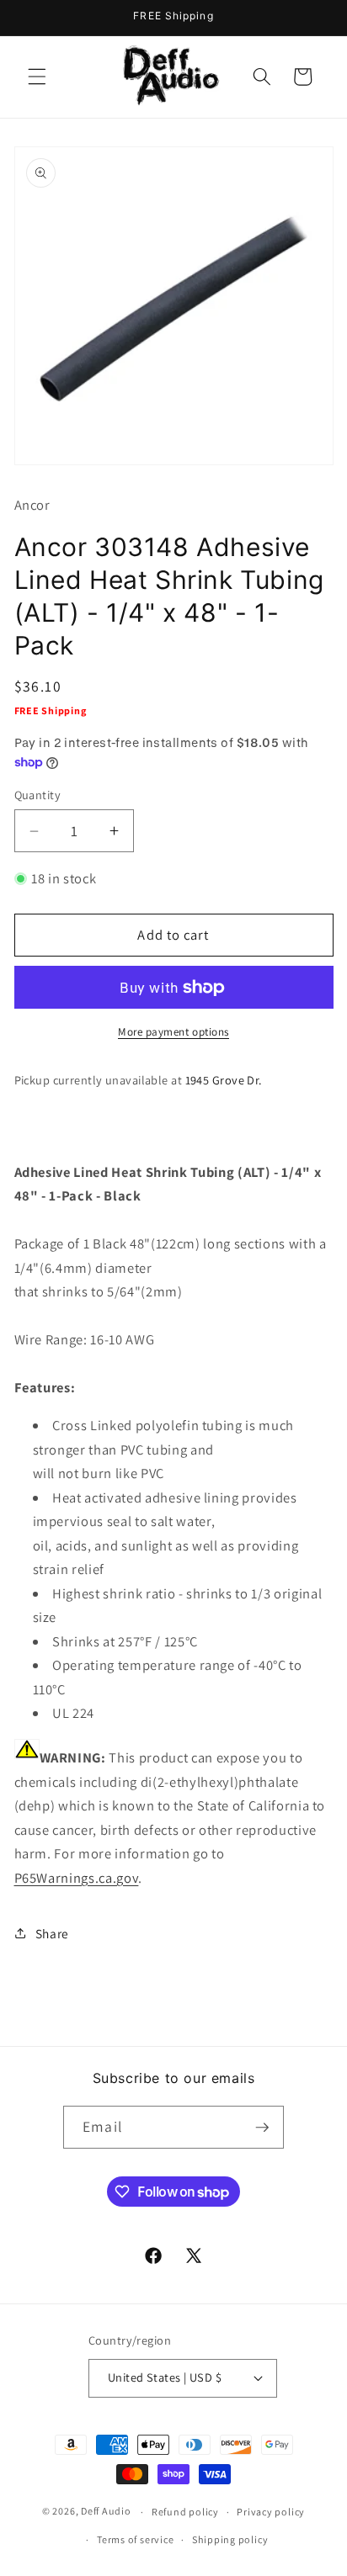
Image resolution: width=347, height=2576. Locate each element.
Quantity (38, 795)
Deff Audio (106, 2512)
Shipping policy (230, 2539)
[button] (37, 77)
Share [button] (52, 1933)
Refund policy (185, 2512)
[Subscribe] (262, 2128)
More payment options (173, 1032)
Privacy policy (271, 2512)
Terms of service (135, 2539)
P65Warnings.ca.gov (77, 1878)
